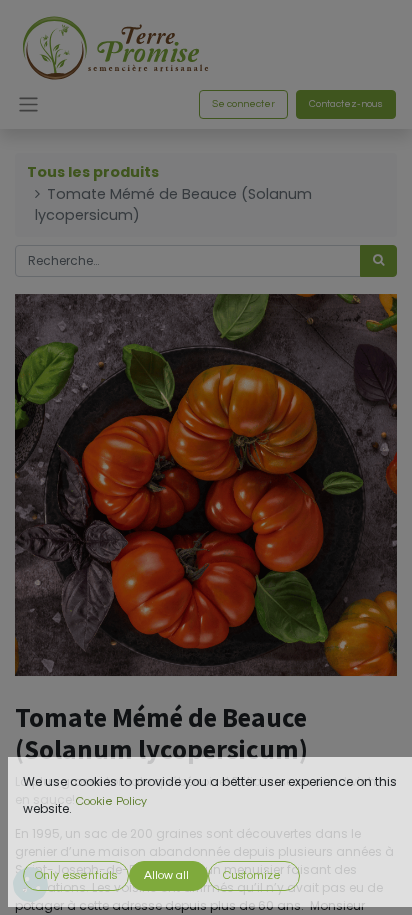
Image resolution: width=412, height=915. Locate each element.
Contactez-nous (346, 104)
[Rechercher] (378, 261)
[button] (76, 876)
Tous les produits (93, 172)
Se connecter (243, 104)
